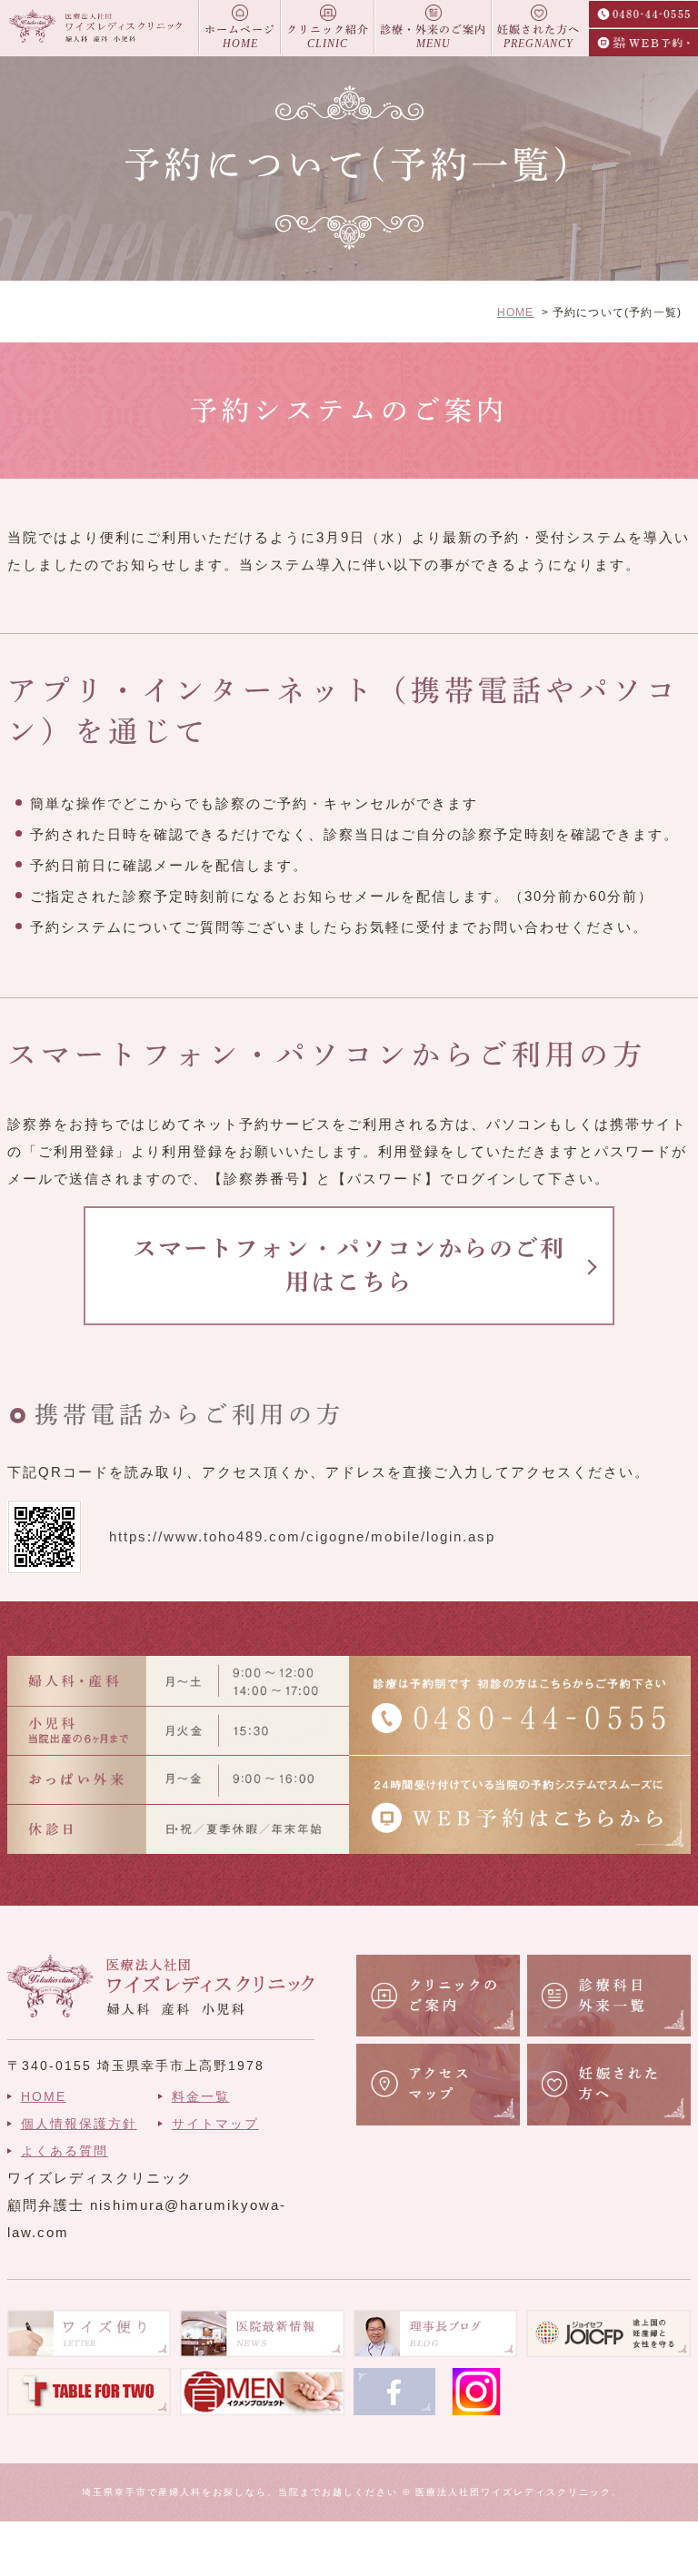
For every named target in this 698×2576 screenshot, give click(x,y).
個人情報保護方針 (79, 2124)
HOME (516, 312)
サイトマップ (215, 2124)
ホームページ (240, 37)
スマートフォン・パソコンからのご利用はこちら (349, 1264)
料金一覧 (201, 2096)
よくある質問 (65, 2151)
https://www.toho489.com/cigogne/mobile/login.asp (302, 1536)
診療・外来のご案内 (433, 37)
